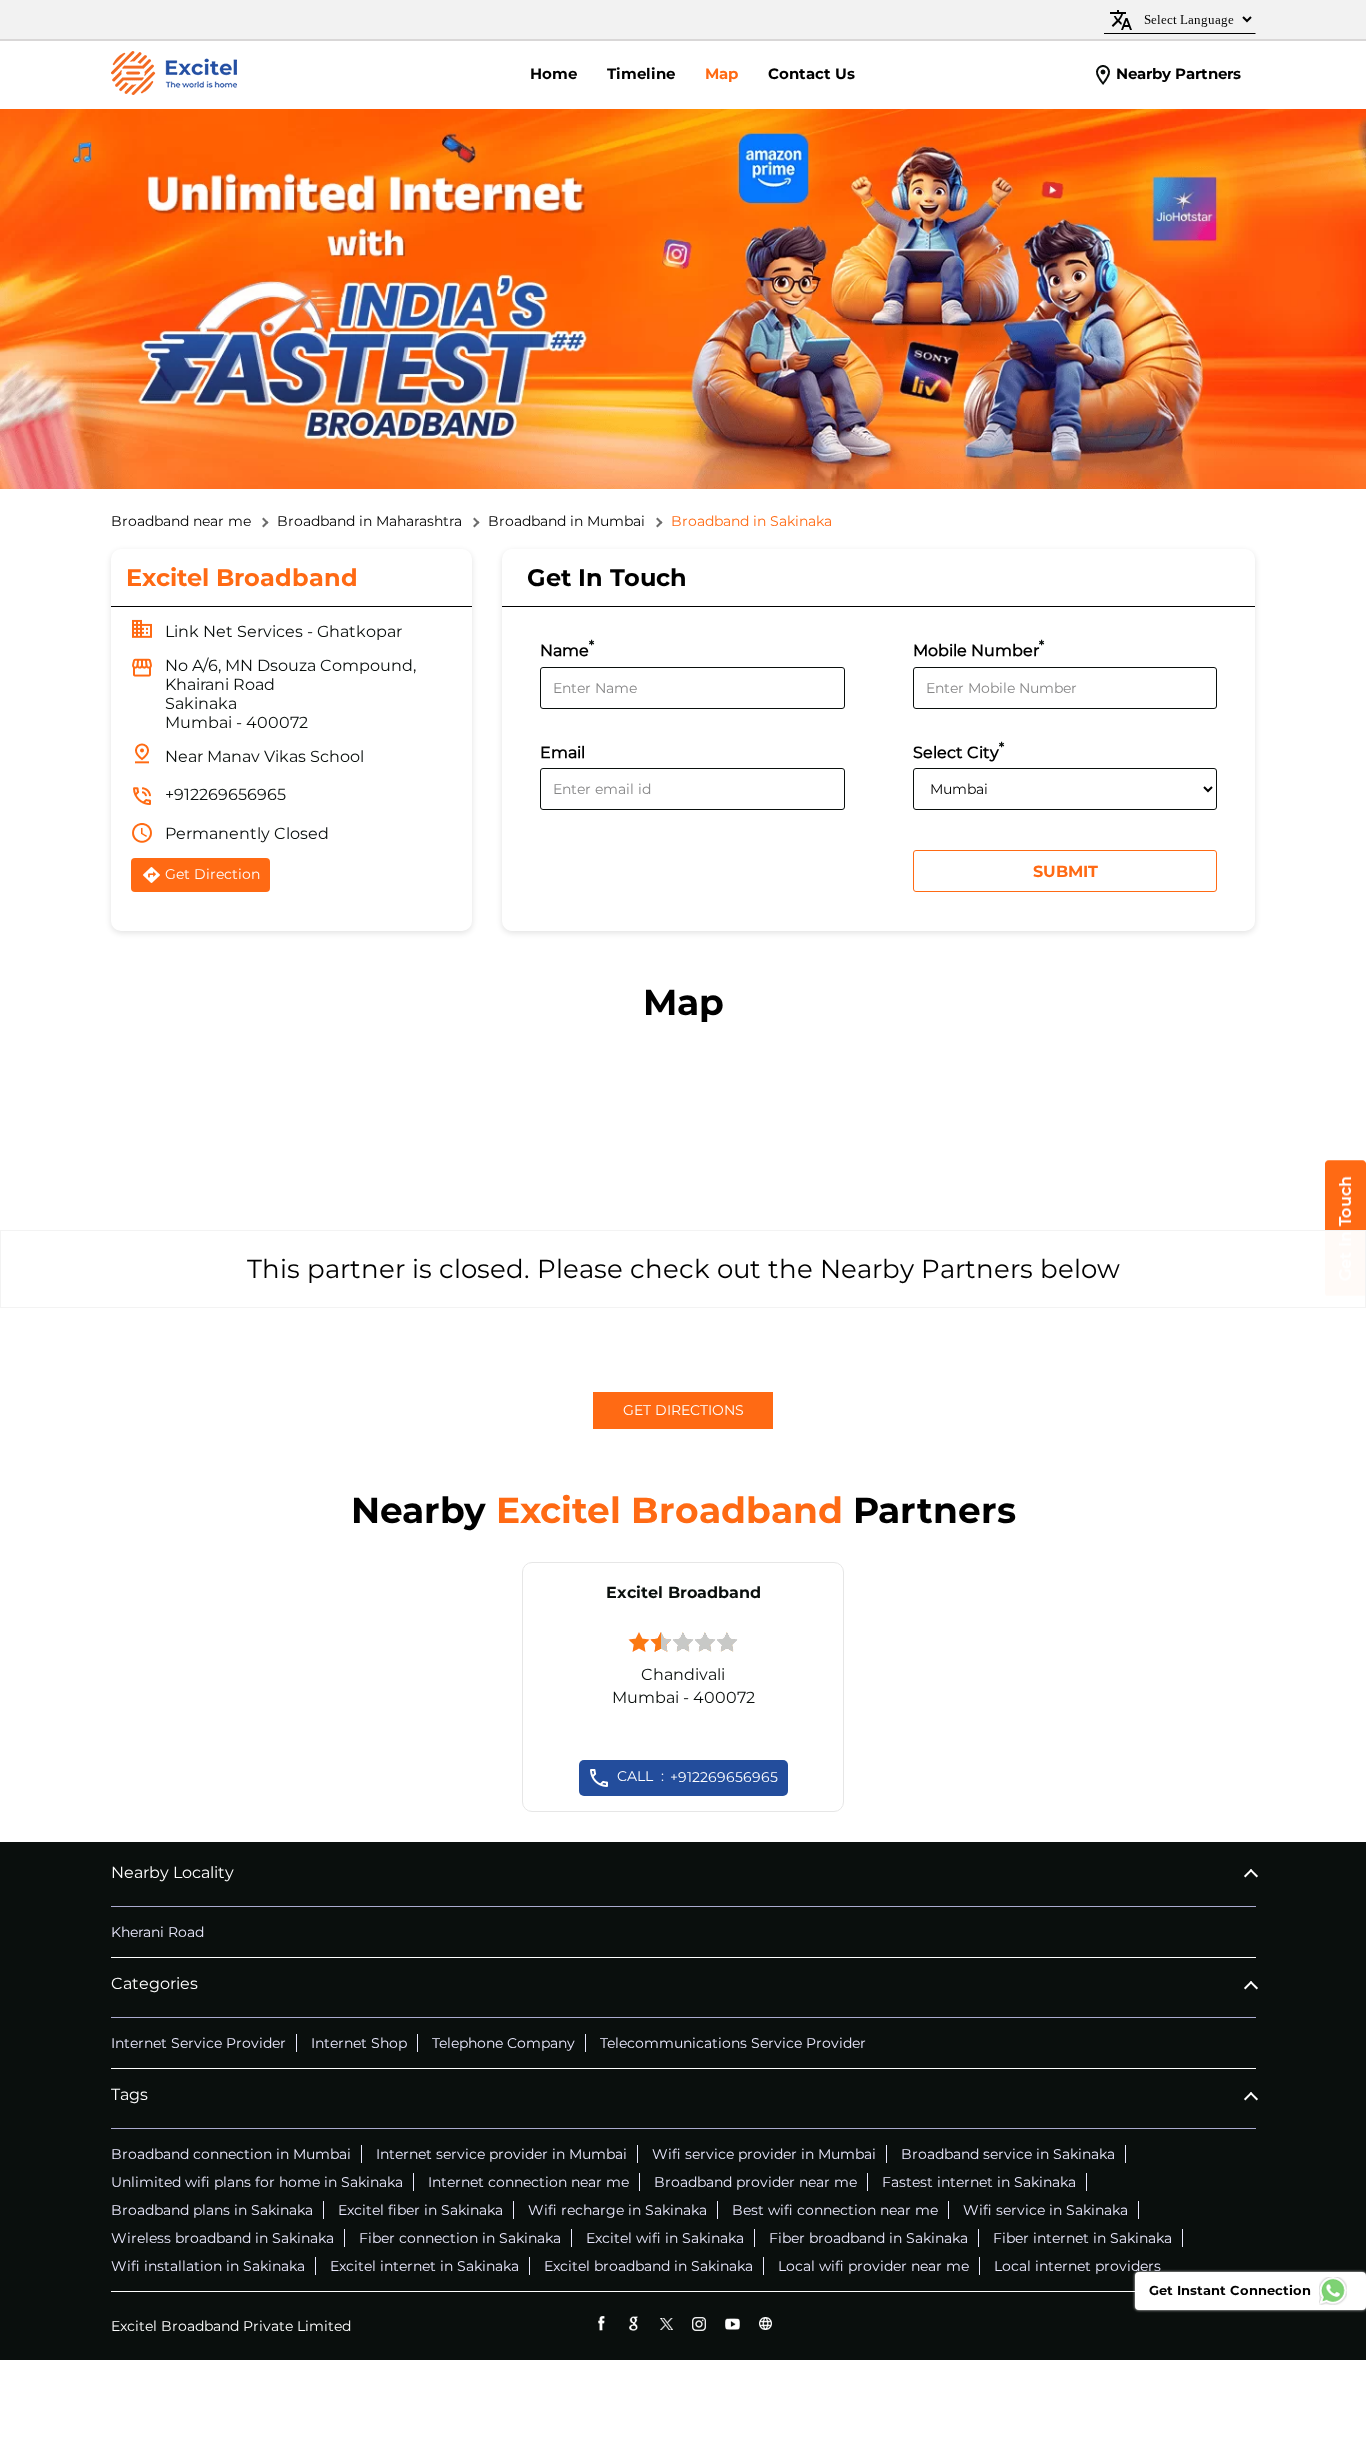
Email (562, 752)
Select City (958, 750)
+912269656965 (225, 794)
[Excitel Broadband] (174, 75)
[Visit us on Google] (633, 2323)
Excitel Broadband (683, 1592)
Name (567, 648)
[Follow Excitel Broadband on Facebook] (600, 2323)
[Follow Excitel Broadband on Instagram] (699, 2323)
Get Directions (683, 1410)
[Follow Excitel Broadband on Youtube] (732, 2323)
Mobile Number (978, 648)
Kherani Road (157, 1932)
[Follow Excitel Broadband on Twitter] (666, 2323)
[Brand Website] (765, 2323)
